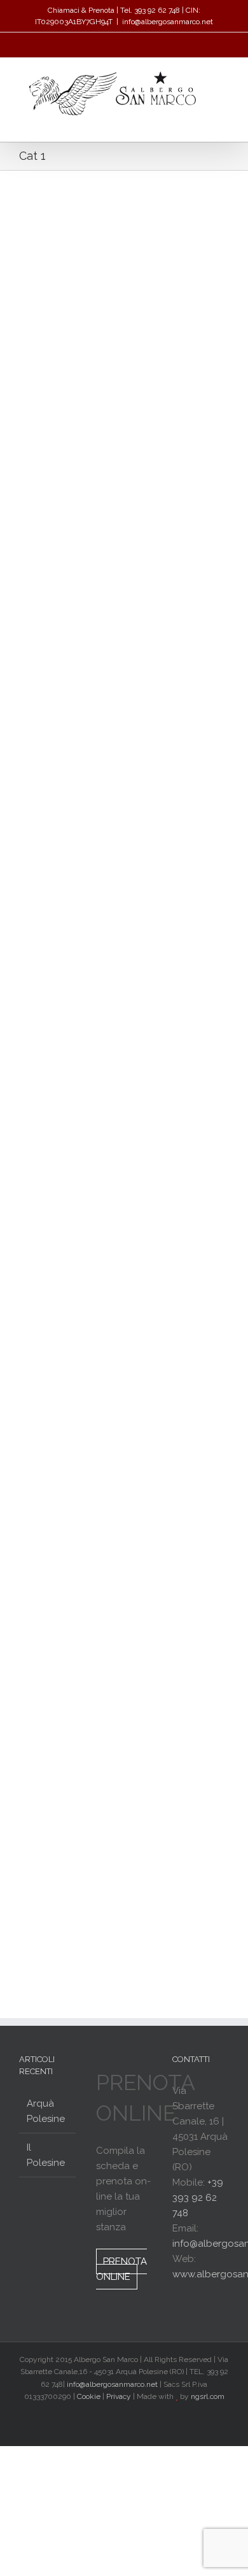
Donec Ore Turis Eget (77, 230)
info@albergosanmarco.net (168, 22)
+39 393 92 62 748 (198, 2198)
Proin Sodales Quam (74, 927)
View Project (177, 422)
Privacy (119, 2396)
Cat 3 (72, 624)
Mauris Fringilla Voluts (78, 609)
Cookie (89, 2396)
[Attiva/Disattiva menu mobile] (224, 122)
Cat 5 (72, 245)
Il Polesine (46, 2155)
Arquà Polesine (46, 2111)
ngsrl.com (208, 2396)
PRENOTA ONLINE (121, 2269)
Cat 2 (50, 245)
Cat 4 (72, 942)
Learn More (64, 422)
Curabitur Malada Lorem (85, 1671)
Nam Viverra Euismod (77, 1306)
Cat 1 (28, 245)
